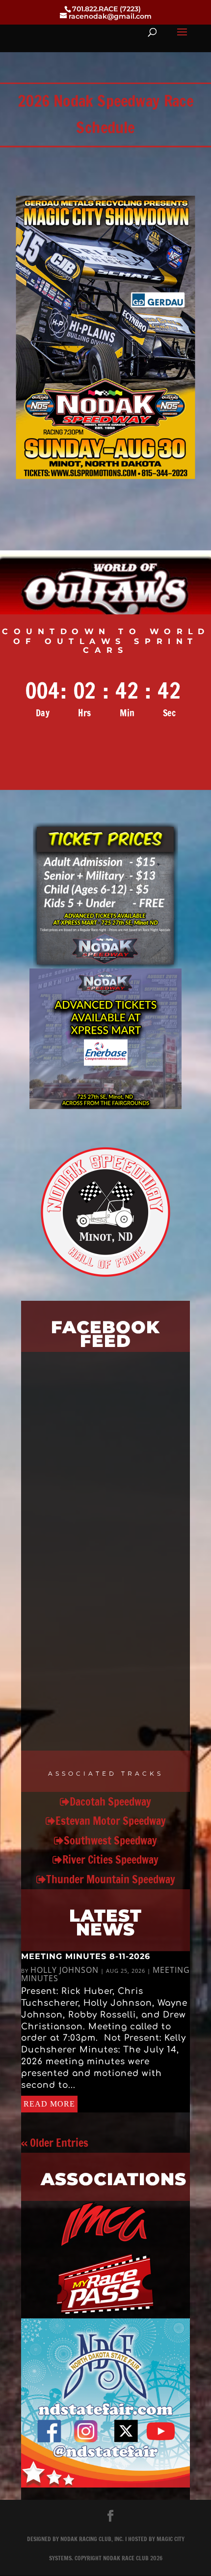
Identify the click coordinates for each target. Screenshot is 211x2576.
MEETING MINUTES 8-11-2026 (86, 1956)
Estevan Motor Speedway (111, 1821)
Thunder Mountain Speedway (111, 1879)
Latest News (105, 1922)
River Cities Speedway (110, 1859)
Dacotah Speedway (110, 1801)
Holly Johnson (65, 1970)
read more (49, 2104)
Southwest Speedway (110, 1840)
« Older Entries (55, 2143)
